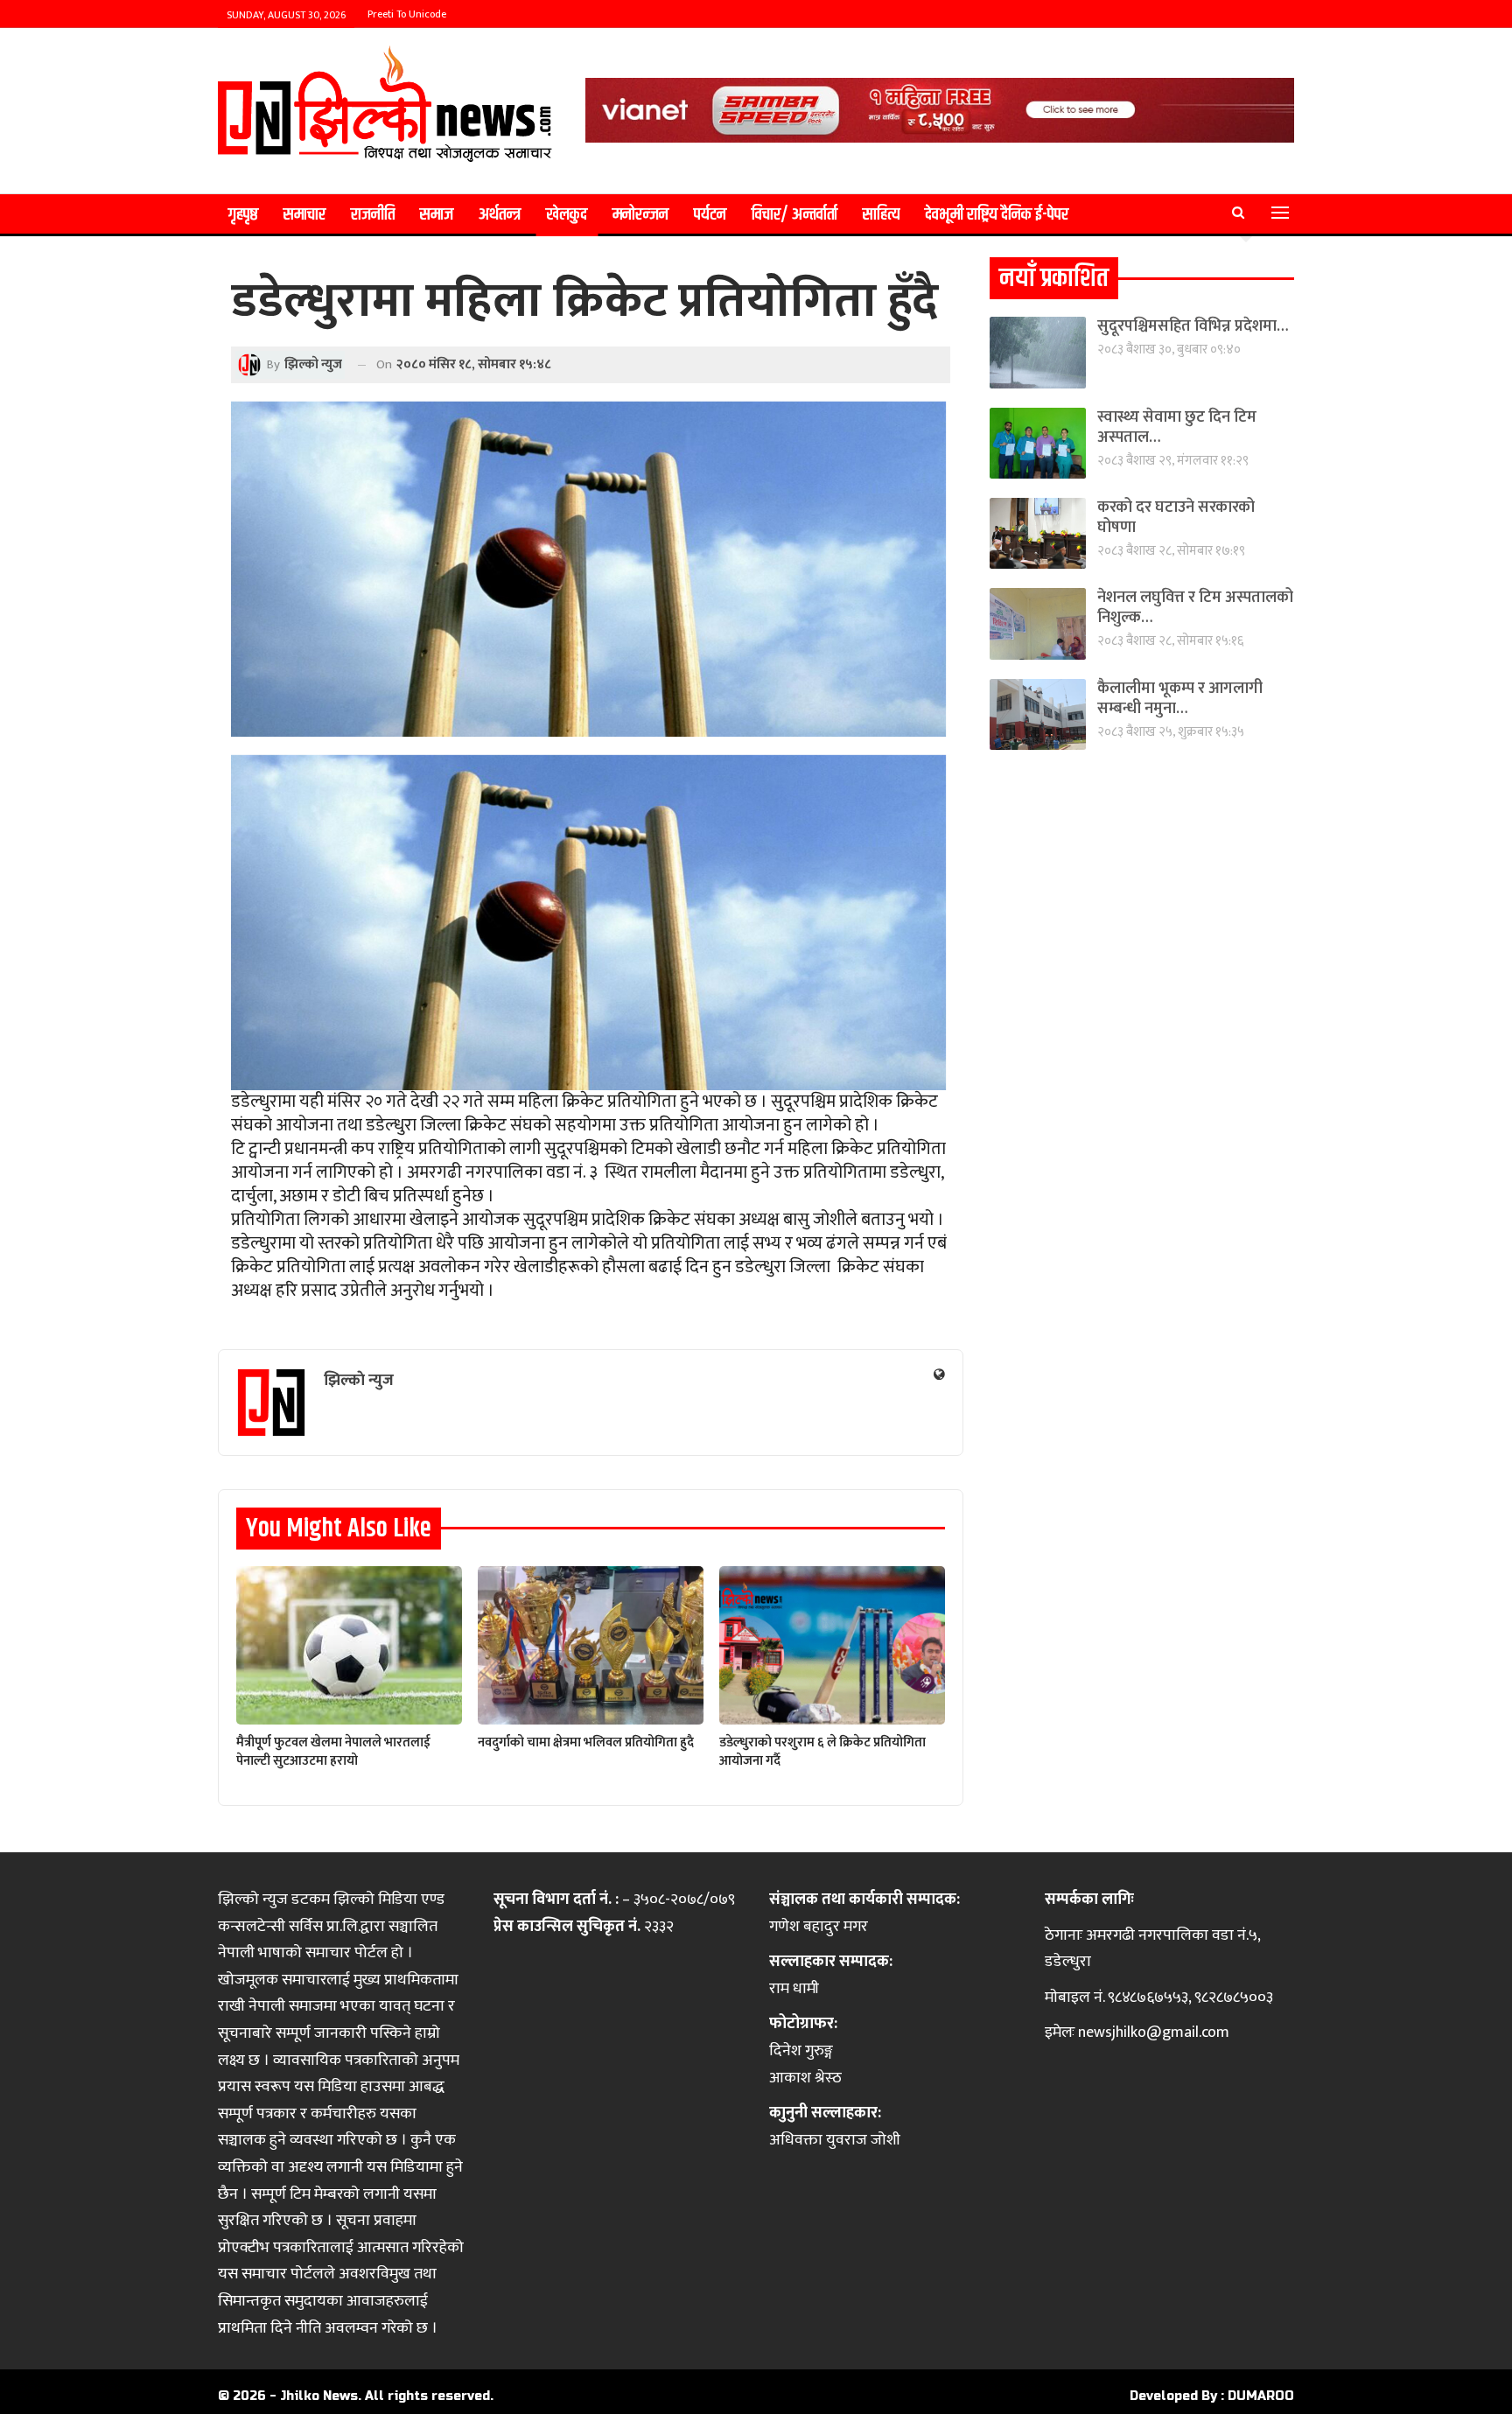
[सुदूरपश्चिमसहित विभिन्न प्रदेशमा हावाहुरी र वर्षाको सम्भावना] (1038, 352)
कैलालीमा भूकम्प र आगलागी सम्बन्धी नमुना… (1180, 699)
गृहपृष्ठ (243, 215)
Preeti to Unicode (407, 14)
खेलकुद (567, 215)
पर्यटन (710, 215)
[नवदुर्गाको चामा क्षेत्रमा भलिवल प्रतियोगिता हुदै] (591, 1645)
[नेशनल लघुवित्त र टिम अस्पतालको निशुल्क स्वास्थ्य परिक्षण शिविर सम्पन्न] (1038, 623)
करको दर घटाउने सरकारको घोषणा (1176, 518)
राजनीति (373, 215)
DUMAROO (1261, 2396)
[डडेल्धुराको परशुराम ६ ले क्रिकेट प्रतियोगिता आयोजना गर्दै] (832, 1645)
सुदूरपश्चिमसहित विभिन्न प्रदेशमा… (1193, 326)
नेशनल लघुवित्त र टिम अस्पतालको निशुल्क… (1195, 608)
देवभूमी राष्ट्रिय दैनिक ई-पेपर (997, 215)
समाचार (304, 215)
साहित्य (881, 215)
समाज (437, 215)
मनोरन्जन (640, 215)
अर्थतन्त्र (500, 215)
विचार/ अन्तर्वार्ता (794, 215)
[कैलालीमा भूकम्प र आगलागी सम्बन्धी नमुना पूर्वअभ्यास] (1038, 714)
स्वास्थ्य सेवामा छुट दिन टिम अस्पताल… (1177, 427)
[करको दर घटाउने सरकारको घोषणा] (1038, 533)
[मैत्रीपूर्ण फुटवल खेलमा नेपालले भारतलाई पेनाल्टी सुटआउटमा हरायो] (349, 1645)
